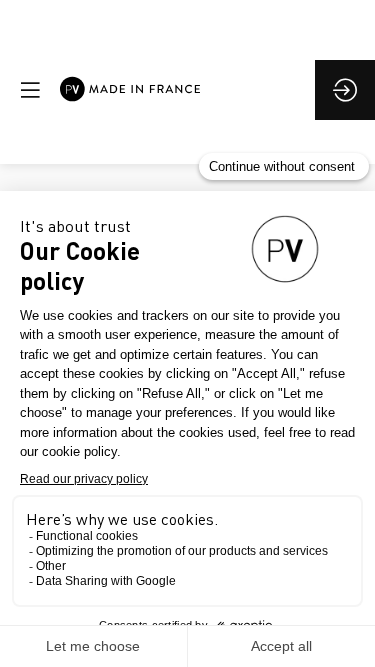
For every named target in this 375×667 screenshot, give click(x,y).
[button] (30, 90)
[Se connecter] (345, 90)
